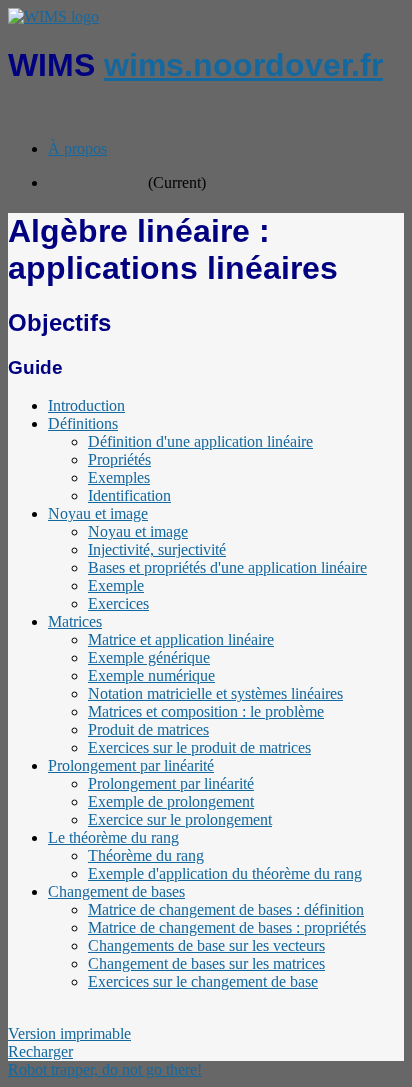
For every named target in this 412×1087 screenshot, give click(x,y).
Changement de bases (116, 891)
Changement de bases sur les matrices (206, 963)
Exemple (116, 585)
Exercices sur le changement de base (203, 981)
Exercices (118, 603)
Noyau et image (98, 513)
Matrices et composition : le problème (206, 711)
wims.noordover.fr (243, 65)
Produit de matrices (148, 729)
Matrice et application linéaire (181, 639)
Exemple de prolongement (171, 801)
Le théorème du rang (113, 837)
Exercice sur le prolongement (180, 819)
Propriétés (119, 459)
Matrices (75, 621)
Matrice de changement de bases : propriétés (227, 927)
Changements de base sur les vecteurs (206, 945)
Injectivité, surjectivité (157, 549)
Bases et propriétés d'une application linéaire (227, 567)
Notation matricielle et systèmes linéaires (215, 693)
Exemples (119, 477)
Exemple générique (149, 657)
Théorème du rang (146, 855)
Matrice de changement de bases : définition (226, 909)
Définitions (83, 423)
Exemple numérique (151, 675)
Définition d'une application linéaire (200, 441)
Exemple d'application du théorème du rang (225, 873)
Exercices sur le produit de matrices (199, 747)
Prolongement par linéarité (131, 765)
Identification (129, 495)
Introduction (86, 405)
